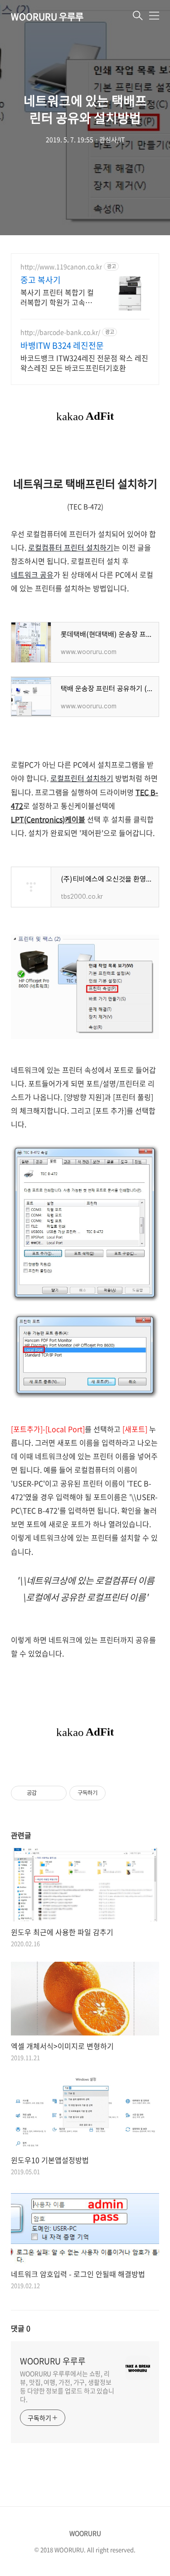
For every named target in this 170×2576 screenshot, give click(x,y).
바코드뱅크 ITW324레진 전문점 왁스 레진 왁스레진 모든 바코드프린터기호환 (84, 363)
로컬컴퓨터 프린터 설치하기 (71, 547)
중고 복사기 (41, 280)
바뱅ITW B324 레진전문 (62, 346)
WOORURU (85, 2533)
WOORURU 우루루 (47, 17)
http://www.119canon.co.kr (61, 267)
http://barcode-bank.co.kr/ (60, 332)
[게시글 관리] (56, 1793)
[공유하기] (45, 1793)
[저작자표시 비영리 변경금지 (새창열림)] (118, 1793)
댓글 (21, 2328)
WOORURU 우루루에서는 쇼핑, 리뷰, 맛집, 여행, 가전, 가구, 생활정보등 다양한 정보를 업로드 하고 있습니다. (67, 2386)
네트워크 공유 (32, 574)
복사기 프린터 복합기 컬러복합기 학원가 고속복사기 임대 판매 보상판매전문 (57, 297)
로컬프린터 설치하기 (82, 778)
